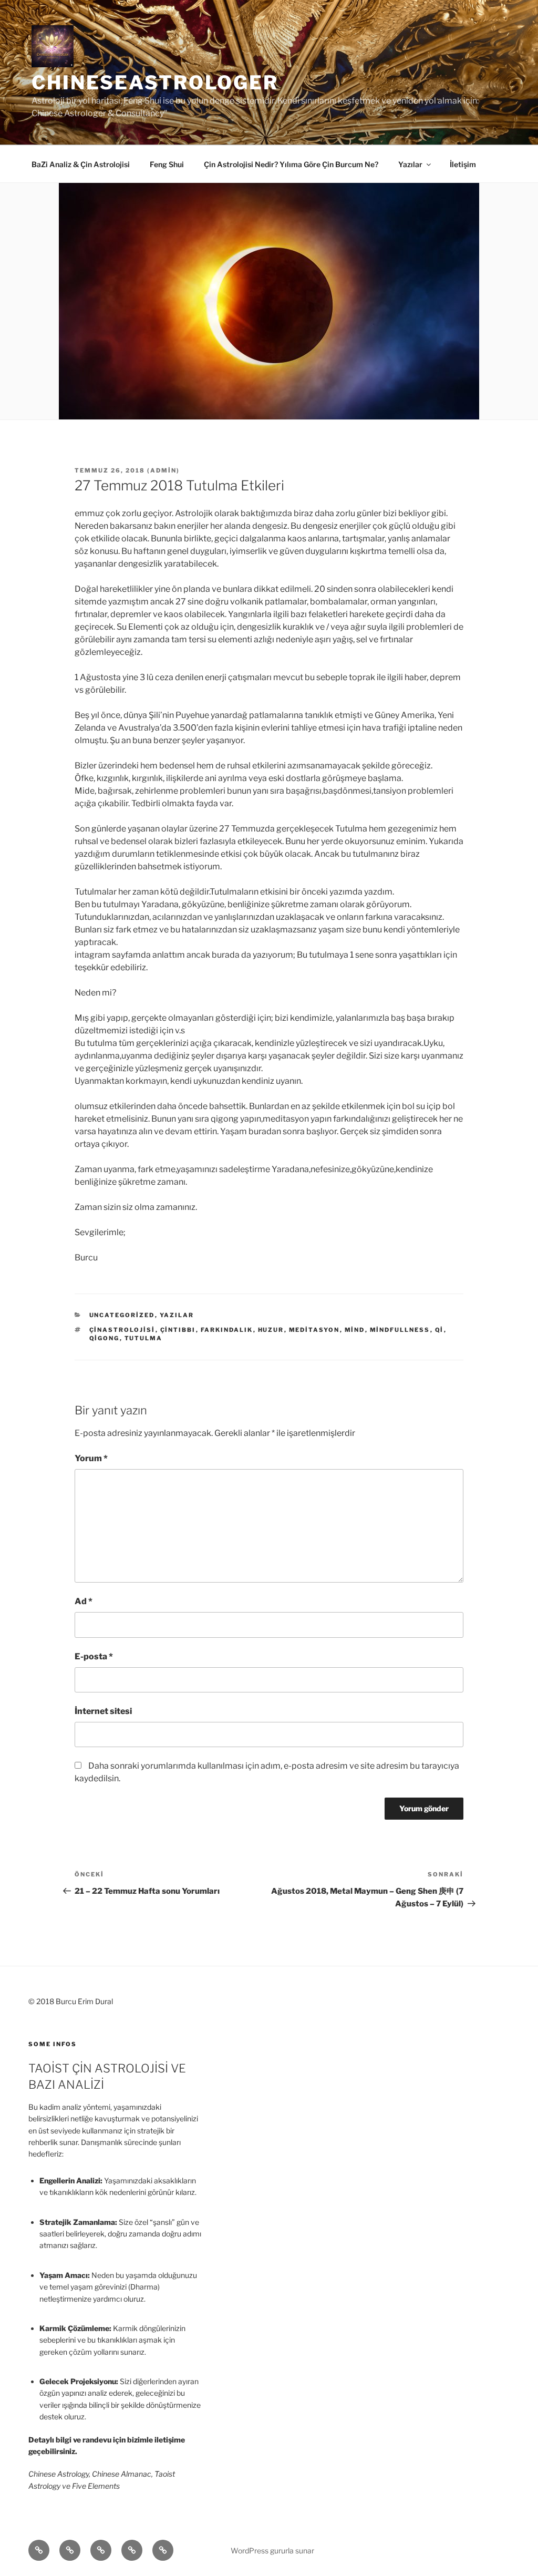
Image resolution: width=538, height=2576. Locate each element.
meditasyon (314, 1330)
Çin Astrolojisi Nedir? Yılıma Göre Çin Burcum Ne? (291, 164)
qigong (105, 1338)
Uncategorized (122, 1315)
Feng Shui (167, 164)
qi (439, 1330)
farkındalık (227, 1330)
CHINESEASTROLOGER (155, 83)
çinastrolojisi (122, 1330)
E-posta (94, 1656)
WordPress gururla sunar (272, 2551)
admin (163, 470)
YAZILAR (177, 1315)
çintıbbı (178, 1330)
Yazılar (410, 164)
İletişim (463, 164)
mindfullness (400, 1330)
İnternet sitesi (103, 1711)
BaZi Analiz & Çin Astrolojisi (81, 164)
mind (355, 1330)
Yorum (91, 1458)
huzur (271, 1330)
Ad (84, 1601)
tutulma (144, 1338)
